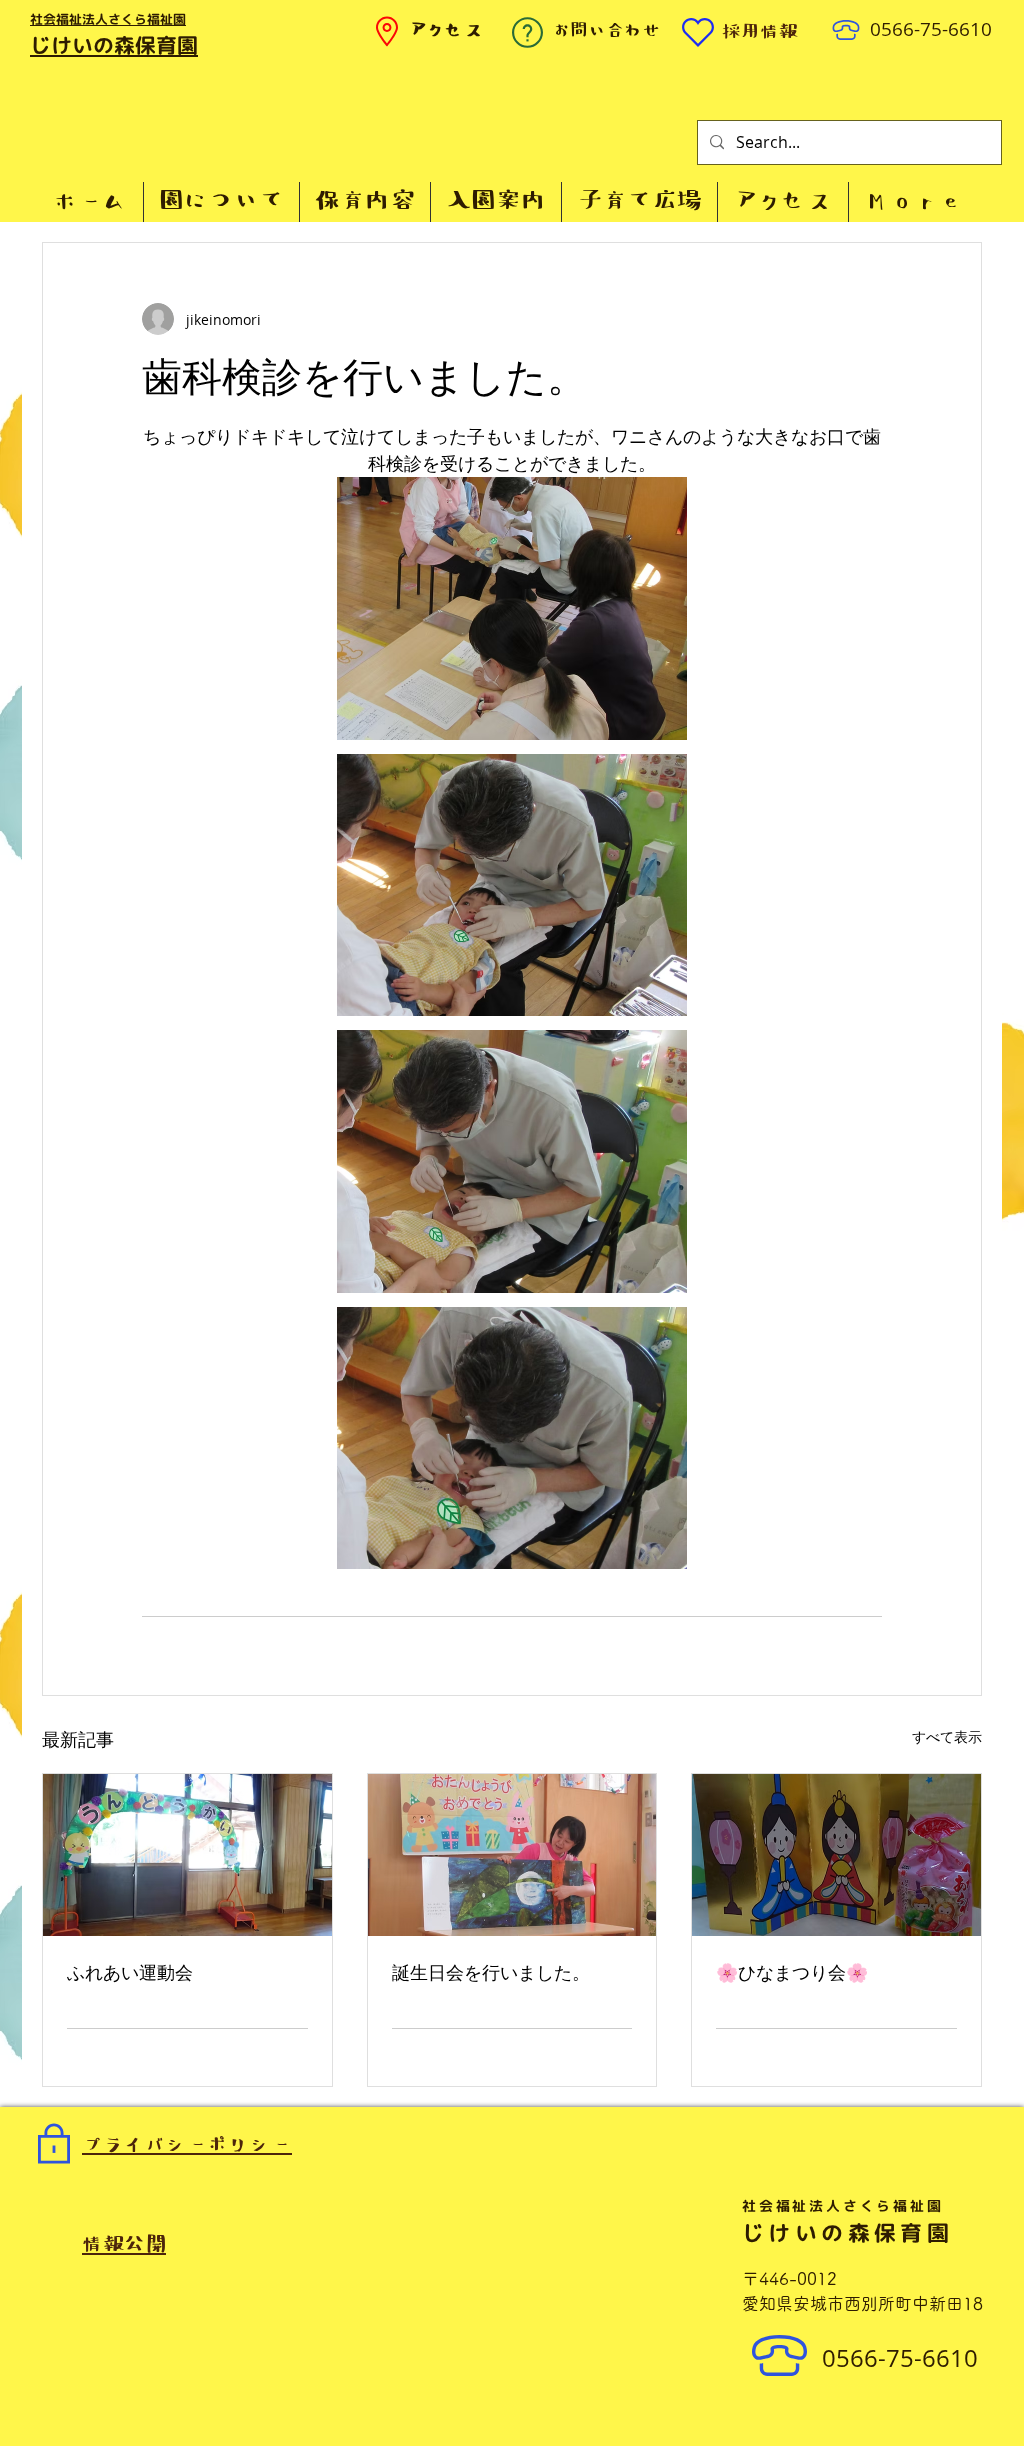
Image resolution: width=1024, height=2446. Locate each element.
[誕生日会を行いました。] (512, 1855)
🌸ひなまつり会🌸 (792, 1973)
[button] (221, 202)
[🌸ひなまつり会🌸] (836, 1855)
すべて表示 (947, 1736)
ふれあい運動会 (130, 1973)
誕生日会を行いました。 (491, 1973)
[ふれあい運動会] (187, 1855)
